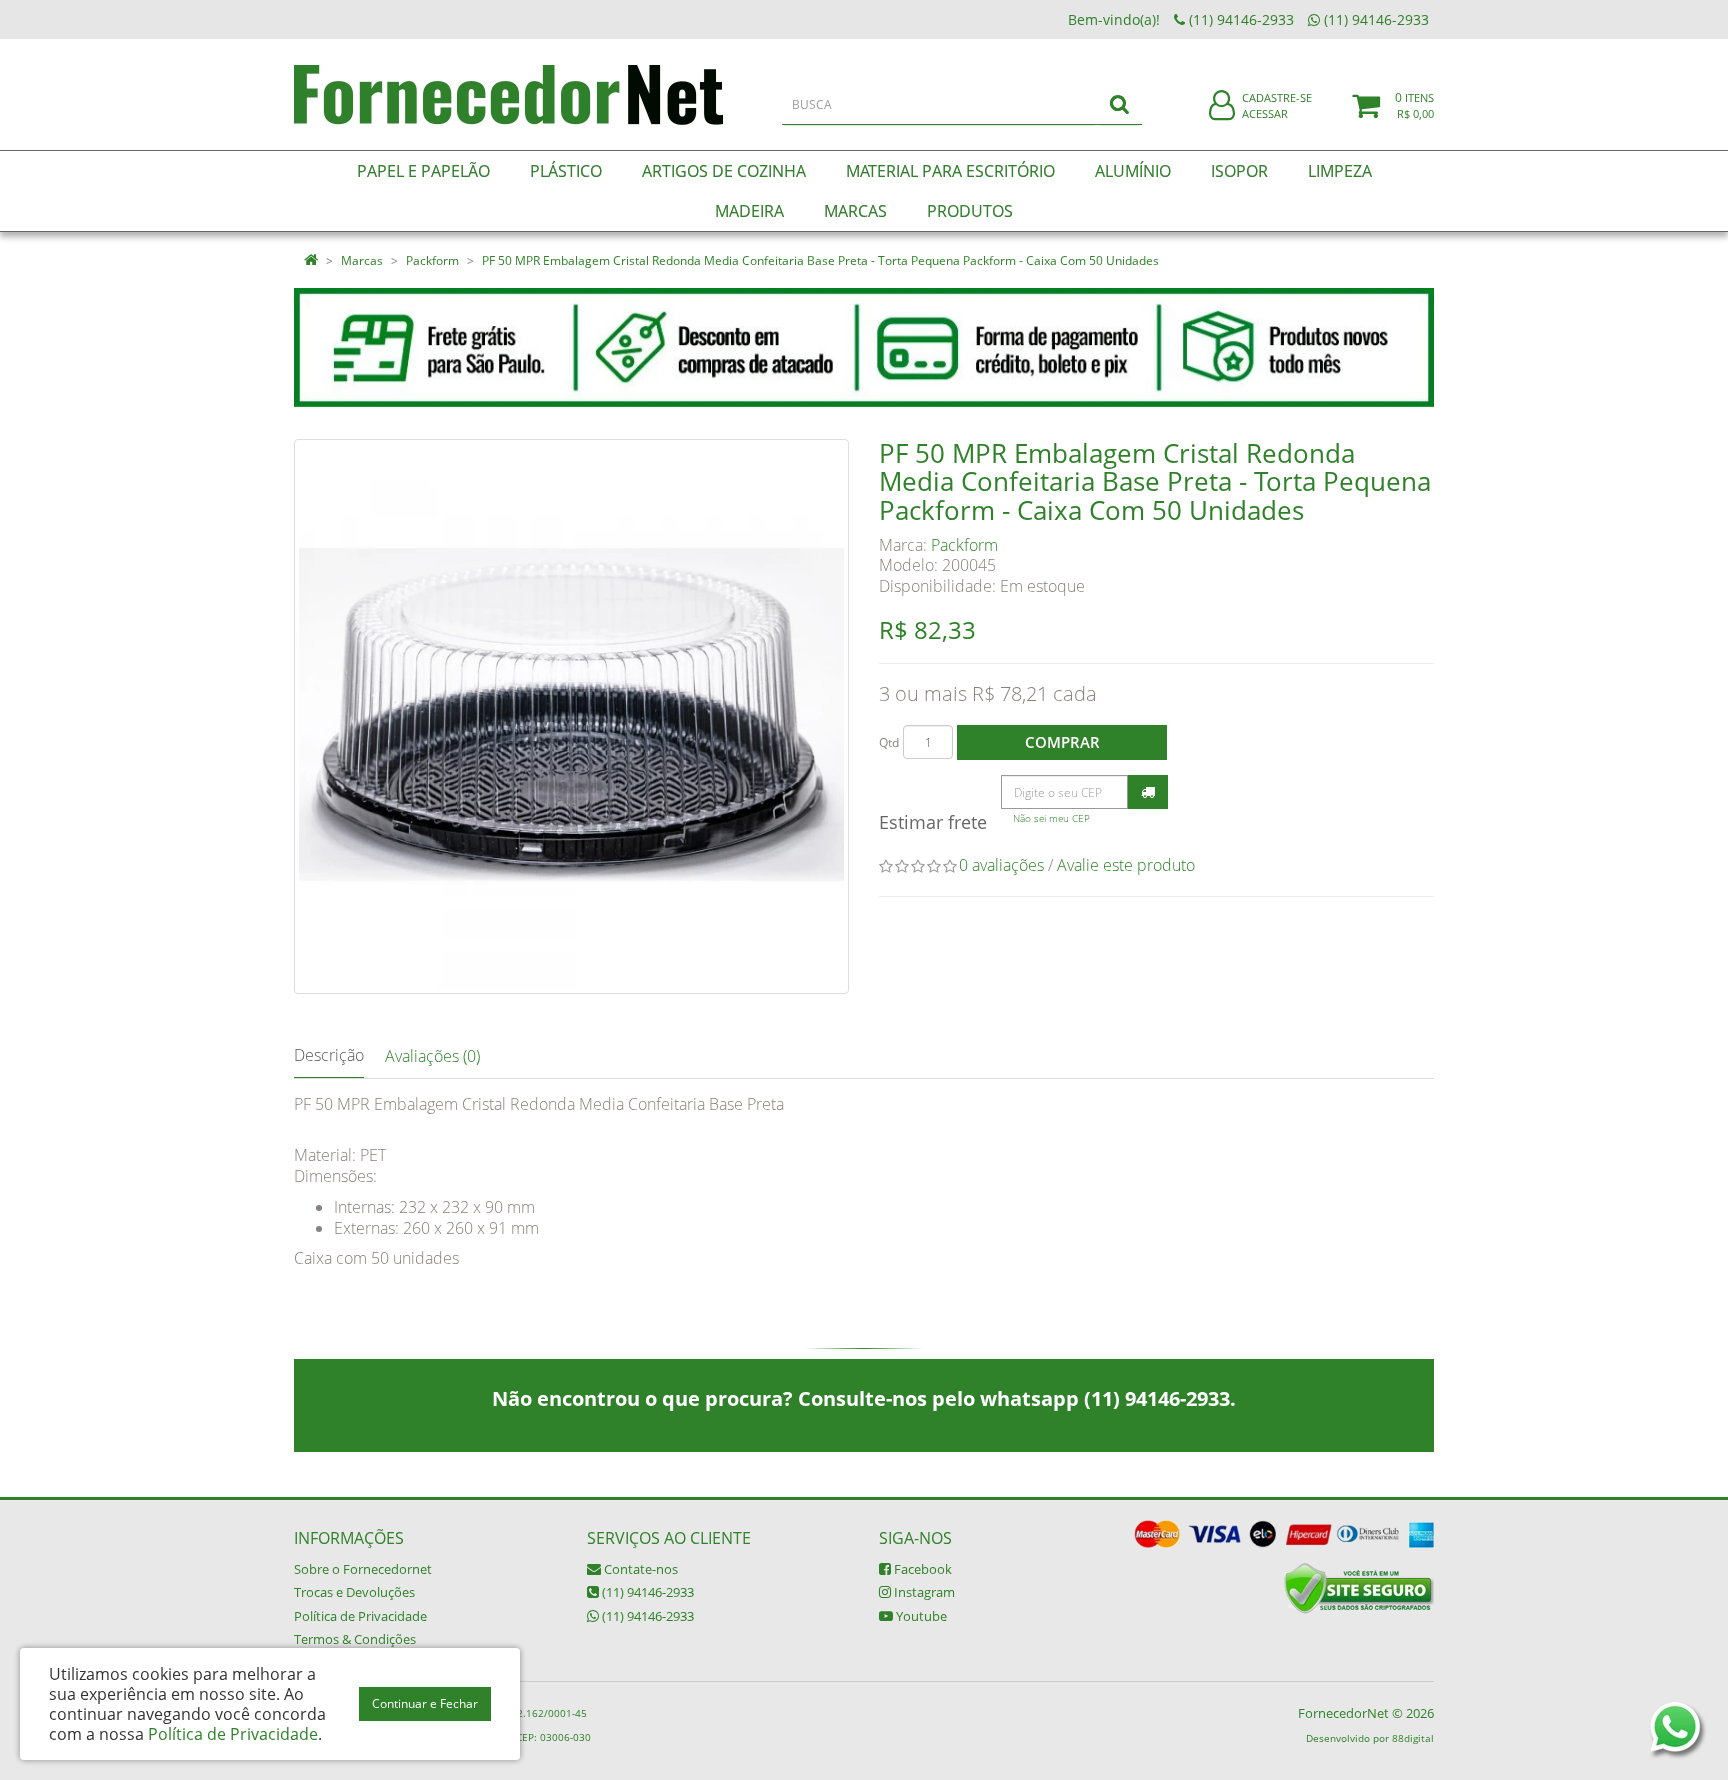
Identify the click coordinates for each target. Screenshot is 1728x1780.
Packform (432, 260)
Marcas (362, 260)
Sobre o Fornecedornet (363, 1569)
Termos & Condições (355, 1639)
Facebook (921, 1569)
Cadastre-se (1277, 97)
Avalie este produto (1126, 865)
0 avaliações (1001, 865)
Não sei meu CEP (1051, 818)
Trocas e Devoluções (354, 1592)
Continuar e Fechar (425, 1703)
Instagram (923, 1592)
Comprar (1062, 742)
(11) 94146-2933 (646, 1592)
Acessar (1265, 113)
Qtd (889, 742)
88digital (1413, 1738)
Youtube (920, 1616)
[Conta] (1222, 106)
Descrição (329, 1055)
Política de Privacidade (360, 1616)
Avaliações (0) (432, 1056)
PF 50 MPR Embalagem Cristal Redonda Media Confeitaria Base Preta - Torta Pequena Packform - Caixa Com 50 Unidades (820, 260)
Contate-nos (639, 1569)
